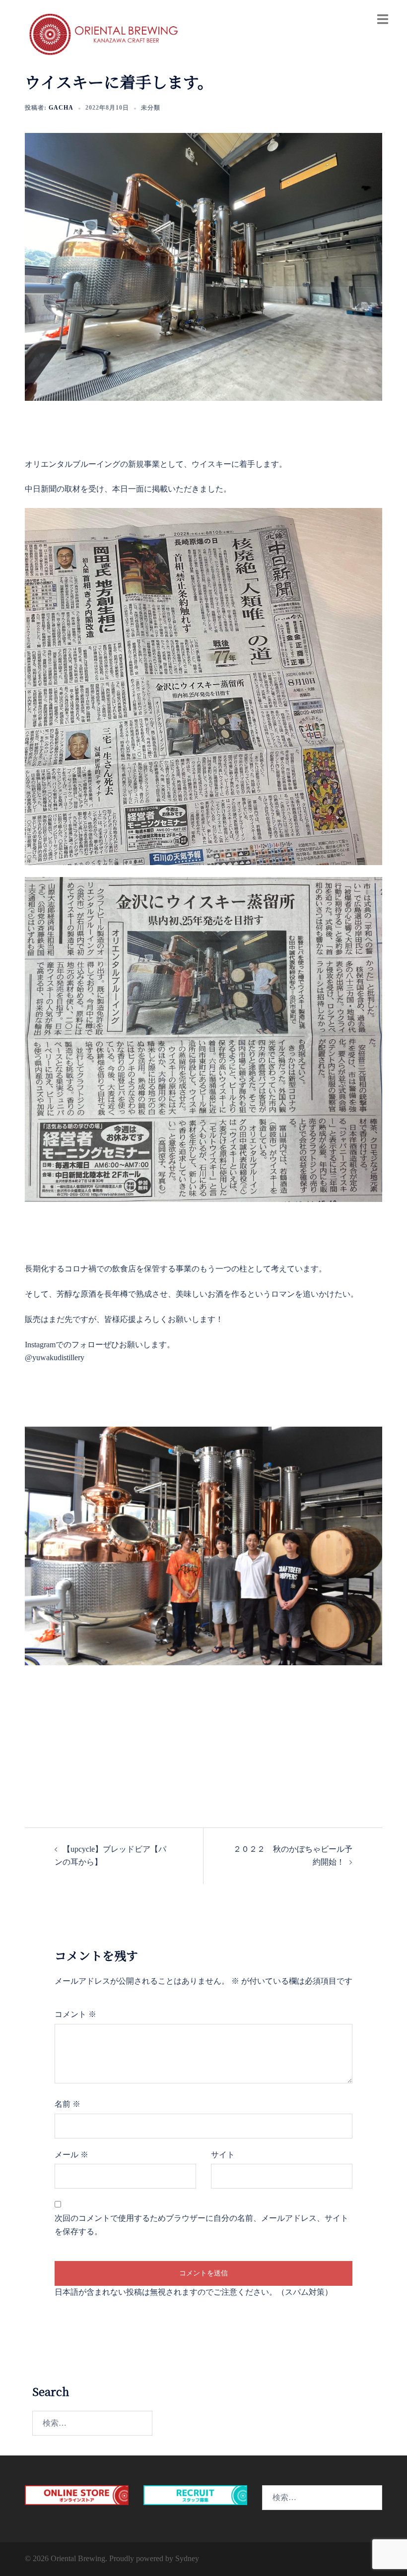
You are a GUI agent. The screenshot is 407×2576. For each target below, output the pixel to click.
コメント (75, 2014)
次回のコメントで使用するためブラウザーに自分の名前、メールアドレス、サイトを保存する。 (202, 2225)
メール (71, 2155)
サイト (223, 2155)
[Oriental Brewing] (104, 34)
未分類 (151, 108)
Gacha (61, 108)
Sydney (187, 2558)
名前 (68, 2104)
